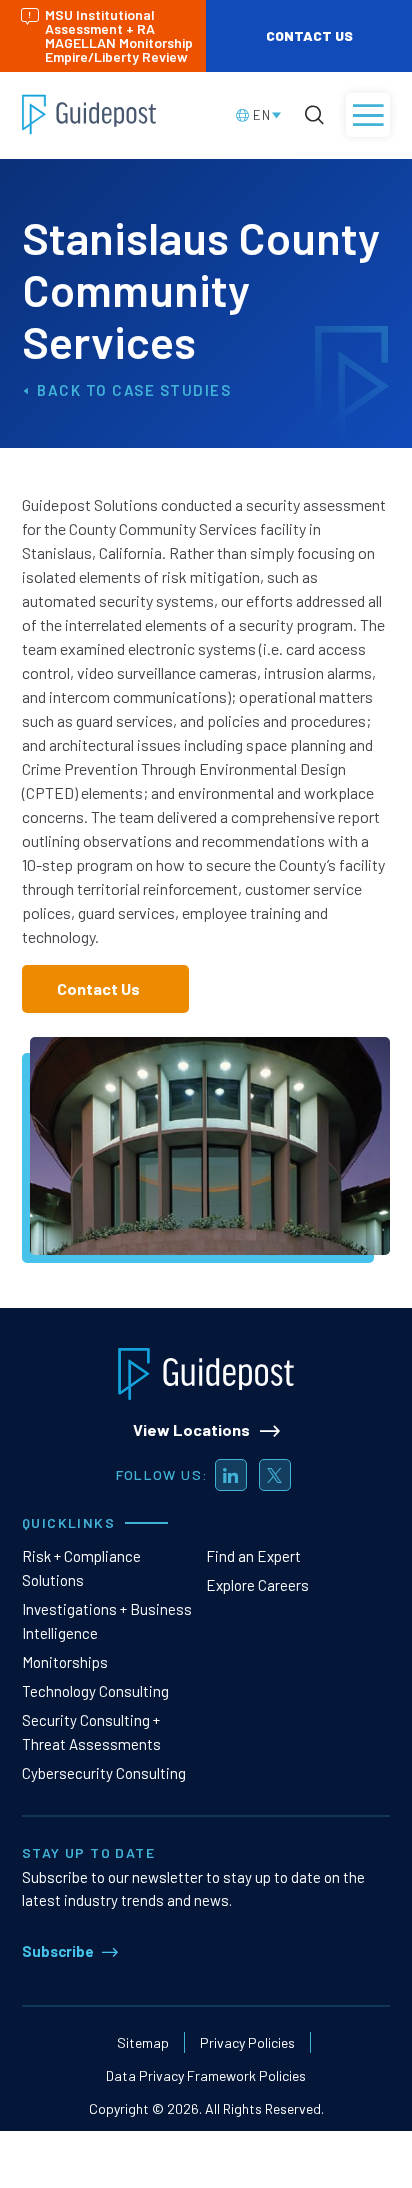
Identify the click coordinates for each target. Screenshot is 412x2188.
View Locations (191, 1429)
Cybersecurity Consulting (104, 1773)
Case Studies (171, 390)
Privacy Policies (247, 2042)
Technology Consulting (95, 1691)
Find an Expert (253, 1556)
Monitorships (65, 1662)
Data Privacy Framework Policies (206, 2075)
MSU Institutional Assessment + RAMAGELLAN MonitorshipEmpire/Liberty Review (119, 35)
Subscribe (58, 1951)
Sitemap (143, 2042)
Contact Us (309, 35)
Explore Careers (257, 1585)
